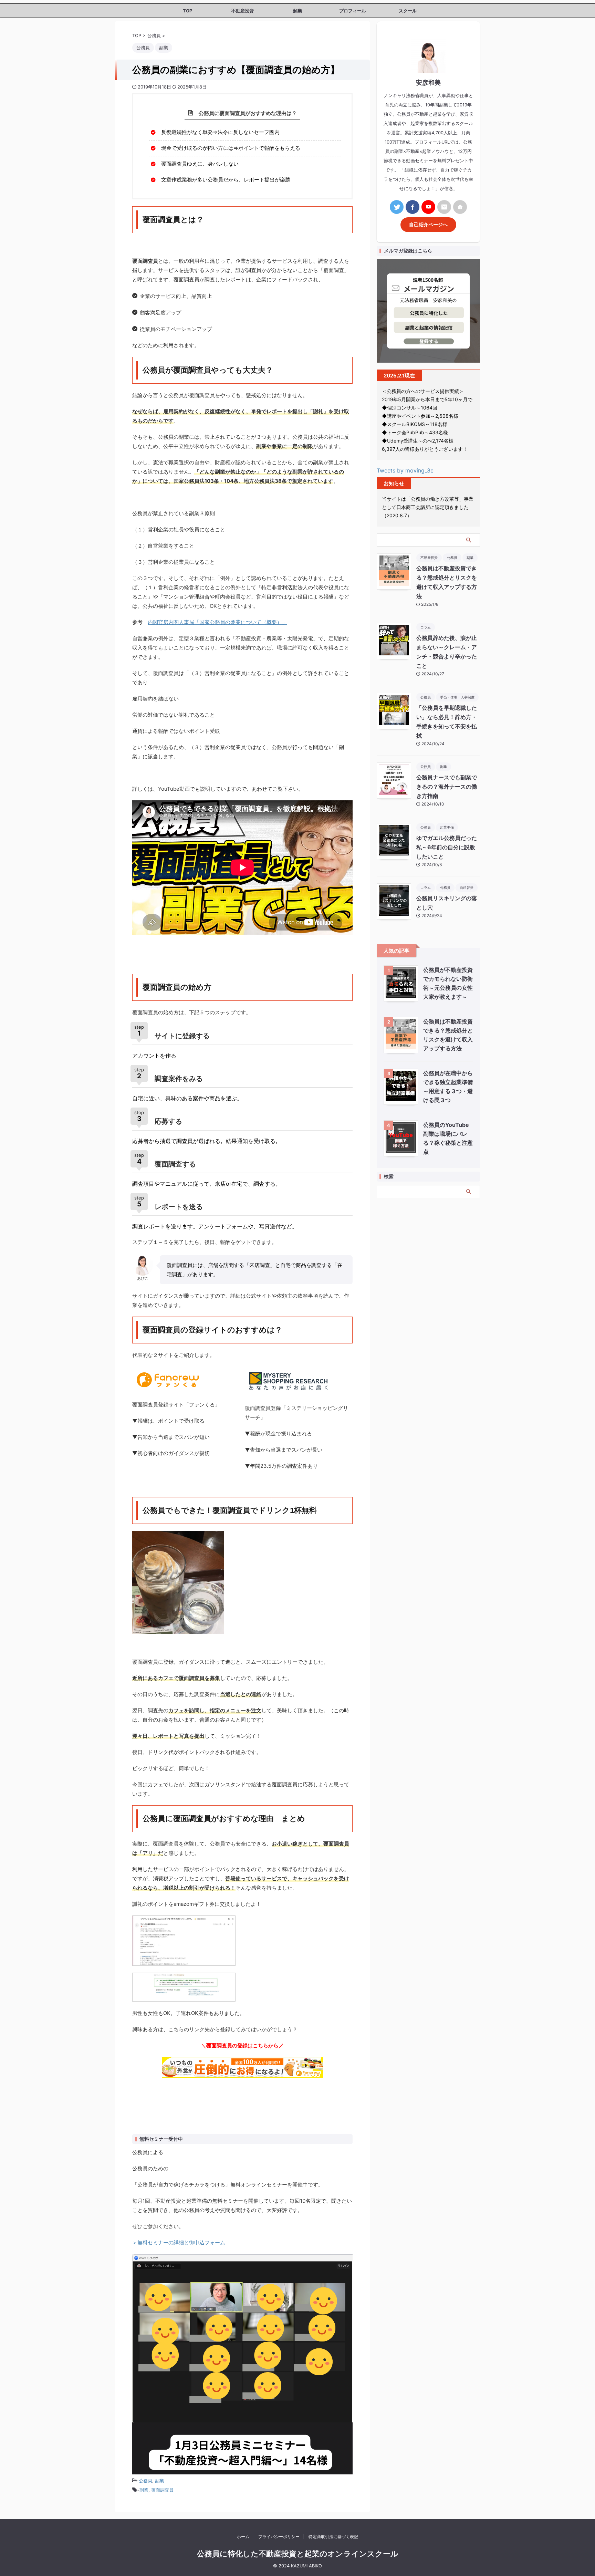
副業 (159, 2481)
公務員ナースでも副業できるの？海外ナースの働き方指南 (447, 787)
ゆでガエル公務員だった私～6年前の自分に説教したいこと (447, 847)
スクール (408, 11)
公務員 (145, 2481)
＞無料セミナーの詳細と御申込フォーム (179, 2242)
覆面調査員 (162, 2490)
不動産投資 (243, 11)
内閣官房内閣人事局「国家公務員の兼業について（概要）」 (217, 622)
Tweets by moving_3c (405, 470)
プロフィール (353, 11)
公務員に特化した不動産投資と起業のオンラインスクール (298, 2554)
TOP (187, 11)
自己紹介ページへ (428, 225)
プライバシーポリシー (279, 2537)
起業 (297, 11)
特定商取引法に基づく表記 (333, 2537)
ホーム (243, 2537)
